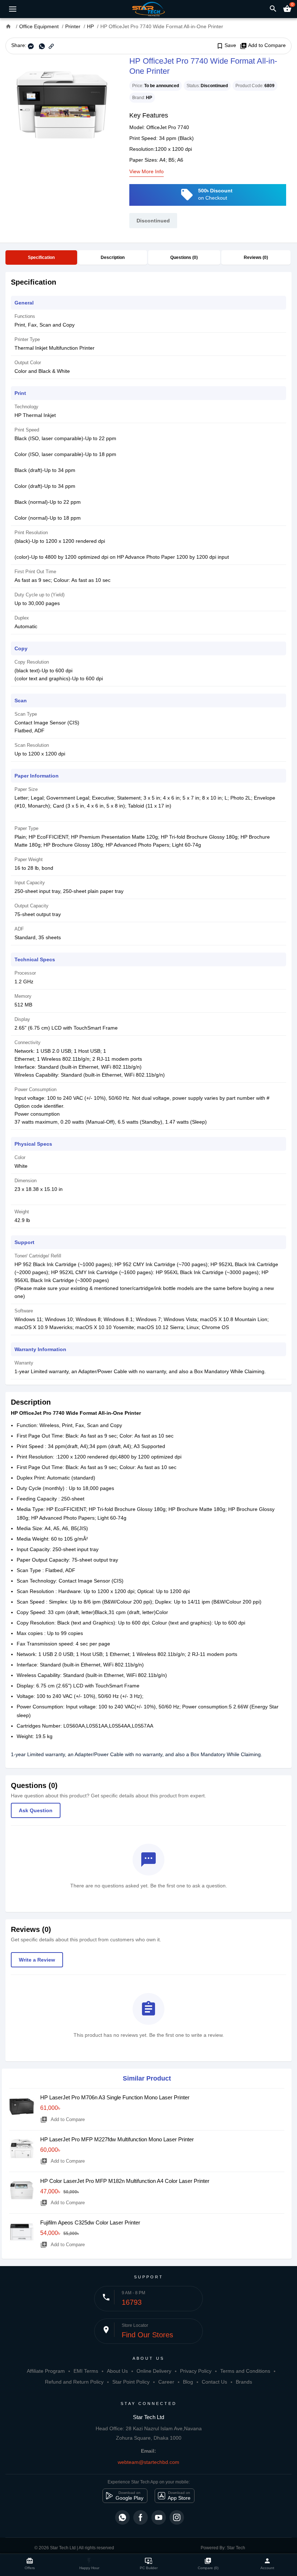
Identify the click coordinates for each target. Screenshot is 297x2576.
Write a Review (37, 1960)
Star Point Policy (131, 2382)
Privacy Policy (196, 2371)
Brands (244, 2382)
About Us (117, 2371)
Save (226, 46)
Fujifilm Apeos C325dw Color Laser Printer (90, 2222)
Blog (188, 2382)
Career (166, 2382)
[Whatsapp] (122, 2517)
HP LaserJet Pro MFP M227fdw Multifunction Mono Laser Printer (117, 2139)
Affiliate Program (46, 2371)
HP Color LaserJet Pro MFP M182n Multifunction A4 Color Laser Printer (125, 2181)
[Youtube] (159, 2517)
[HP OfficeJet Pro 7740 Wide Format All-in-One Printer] (62, 105)
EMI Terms (86, 2371)
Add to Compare (263, 46)
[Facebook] (141, 2517)
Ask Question (36, 1810)
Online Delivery (154, 2371)
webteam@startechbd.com (148, 2462)
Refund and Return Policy (74, 2382)
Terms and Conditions (245, 2371)
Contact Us (214, 2382)
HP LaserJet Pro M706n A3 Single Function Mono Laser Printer (115, 2097)
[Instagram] (177, 2517)
